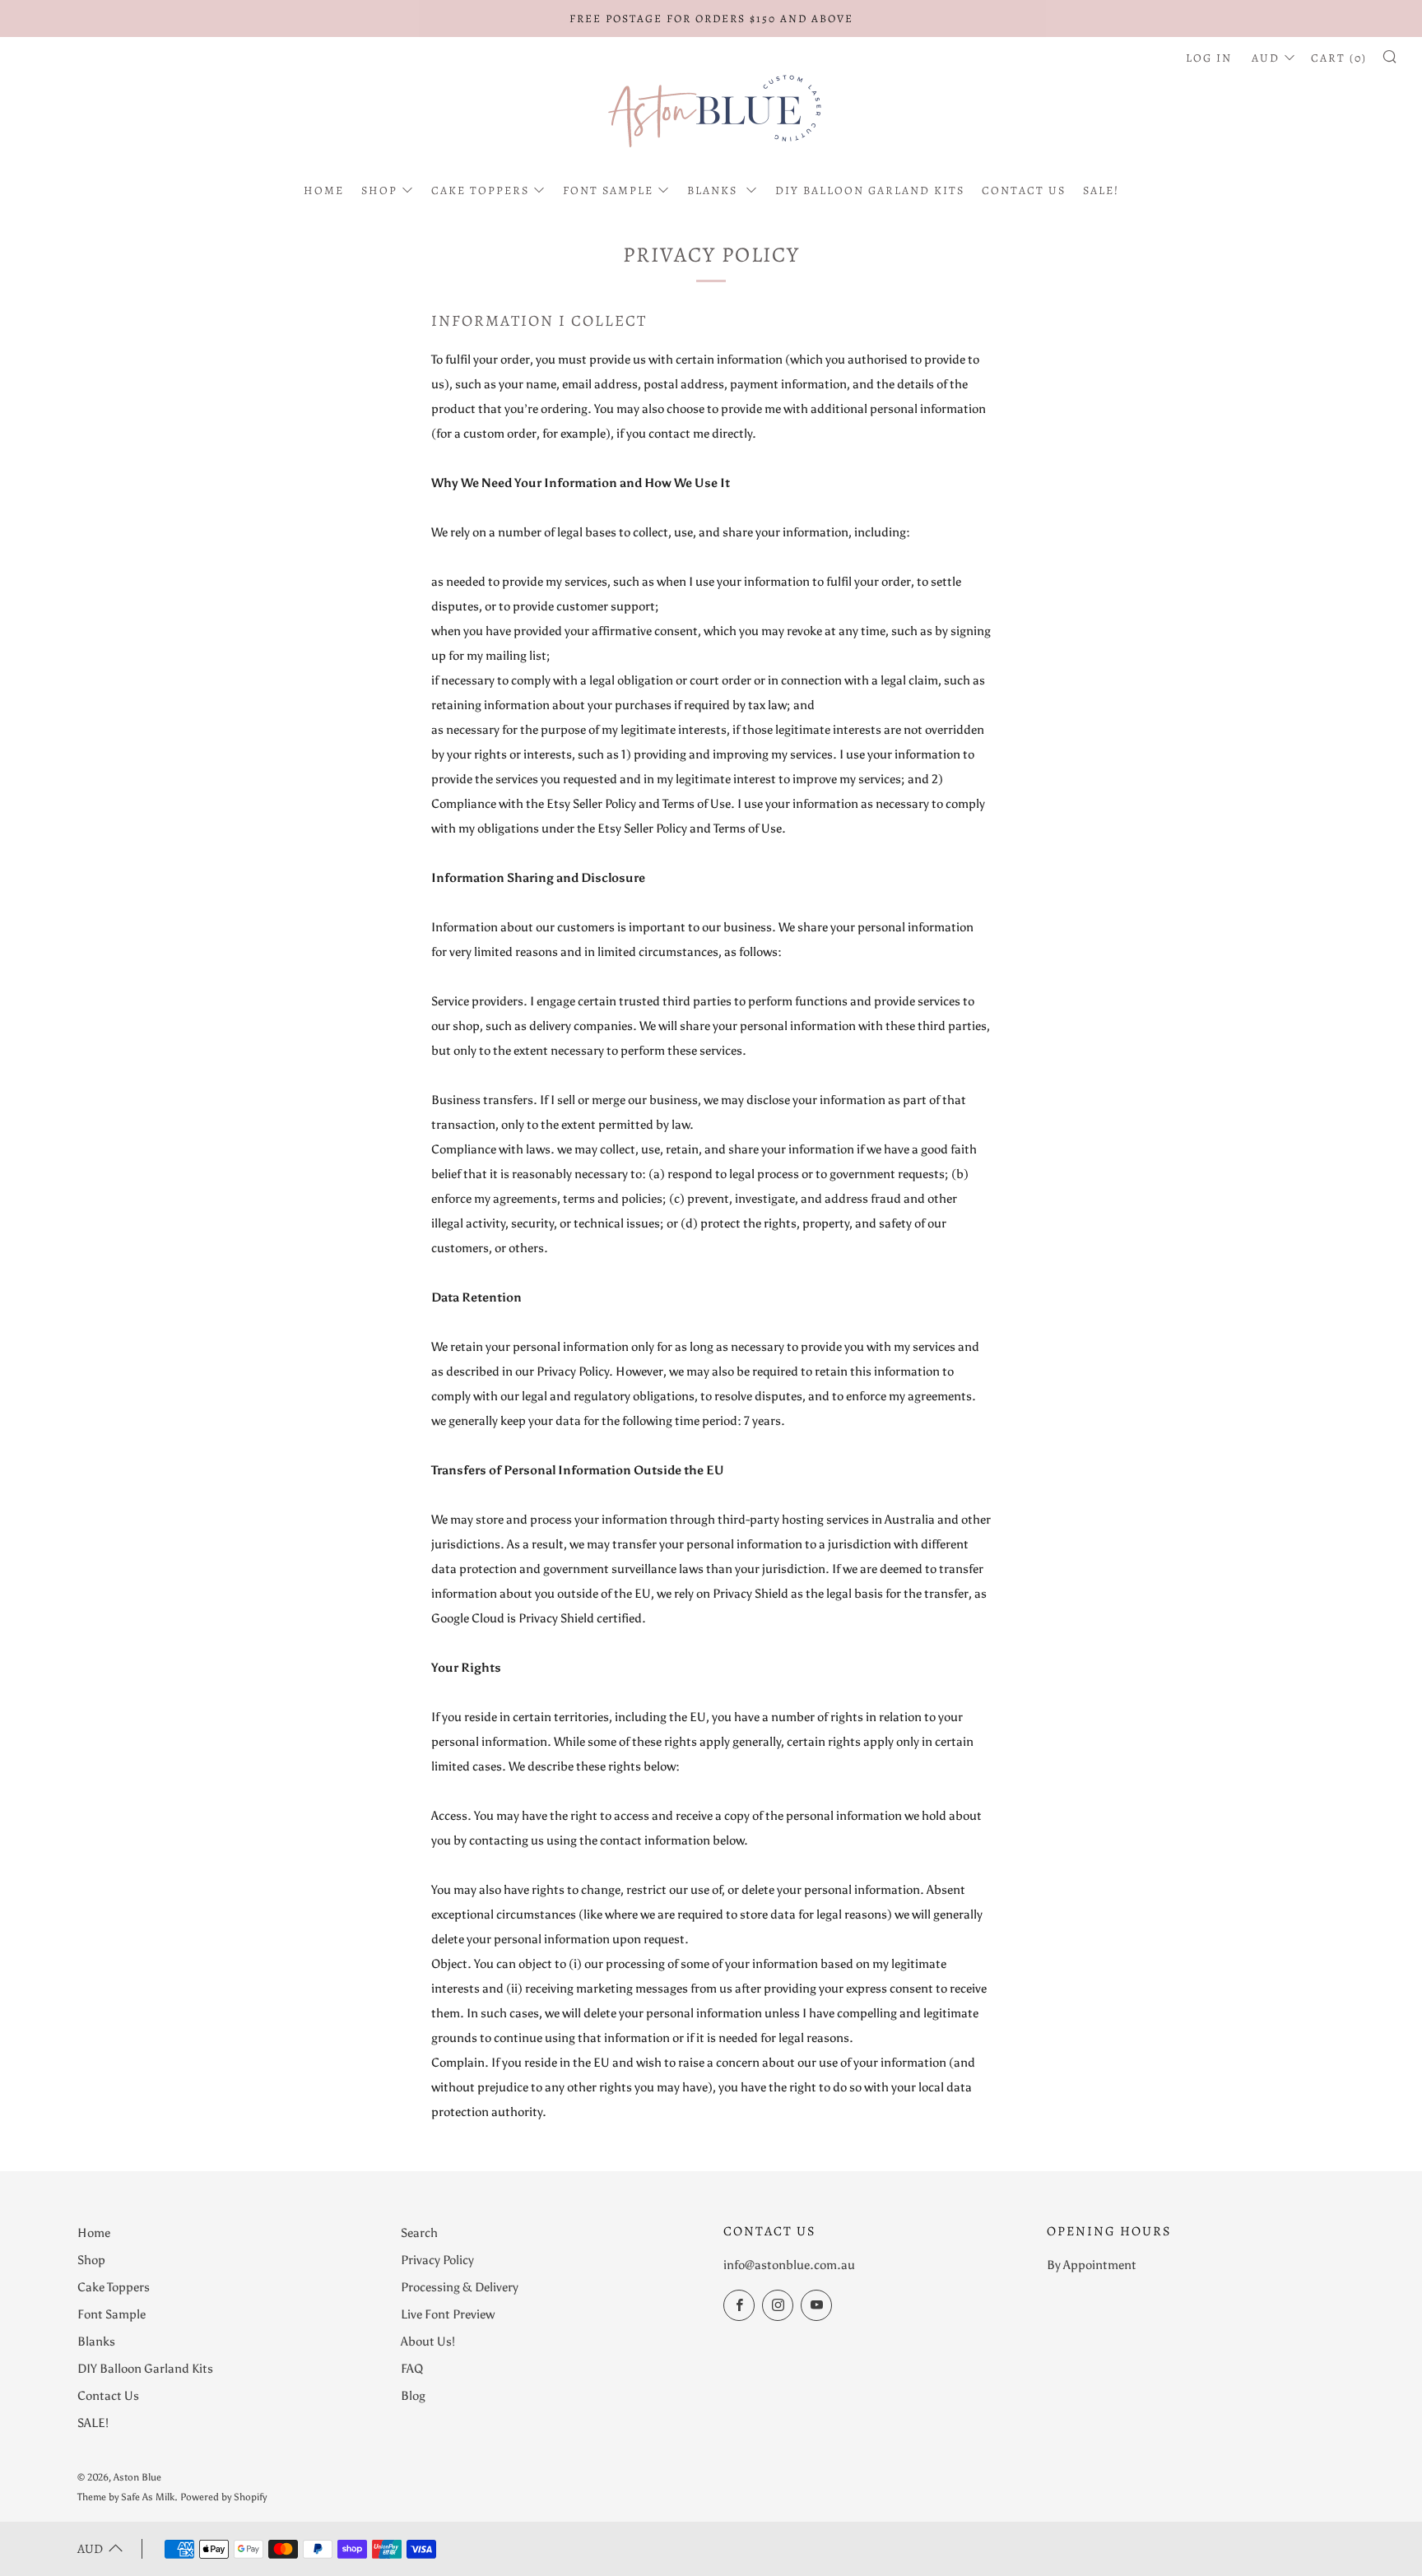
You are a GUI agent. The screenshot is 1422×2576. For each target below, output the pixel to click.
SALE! (1101, 190)
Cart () (1339, 58)
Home (324, 190)
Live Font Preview (448, 2314)
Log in (1209, 58)
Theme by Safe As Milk (126, 2497)
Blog (413, 2396)
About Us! (428, 2342)
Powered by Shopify (223, 2497)
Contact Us (1024, 190)
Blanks (714, 190)
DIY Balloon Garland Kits (870, 190)
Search (419, 2233)
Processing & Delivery (460, 2287)
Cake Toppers (480, 190)
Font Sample (608, 190)
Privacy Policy (437, 2260)
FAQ (412, 2369)
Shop (379, 190)
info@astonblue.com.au (789, 2265)
